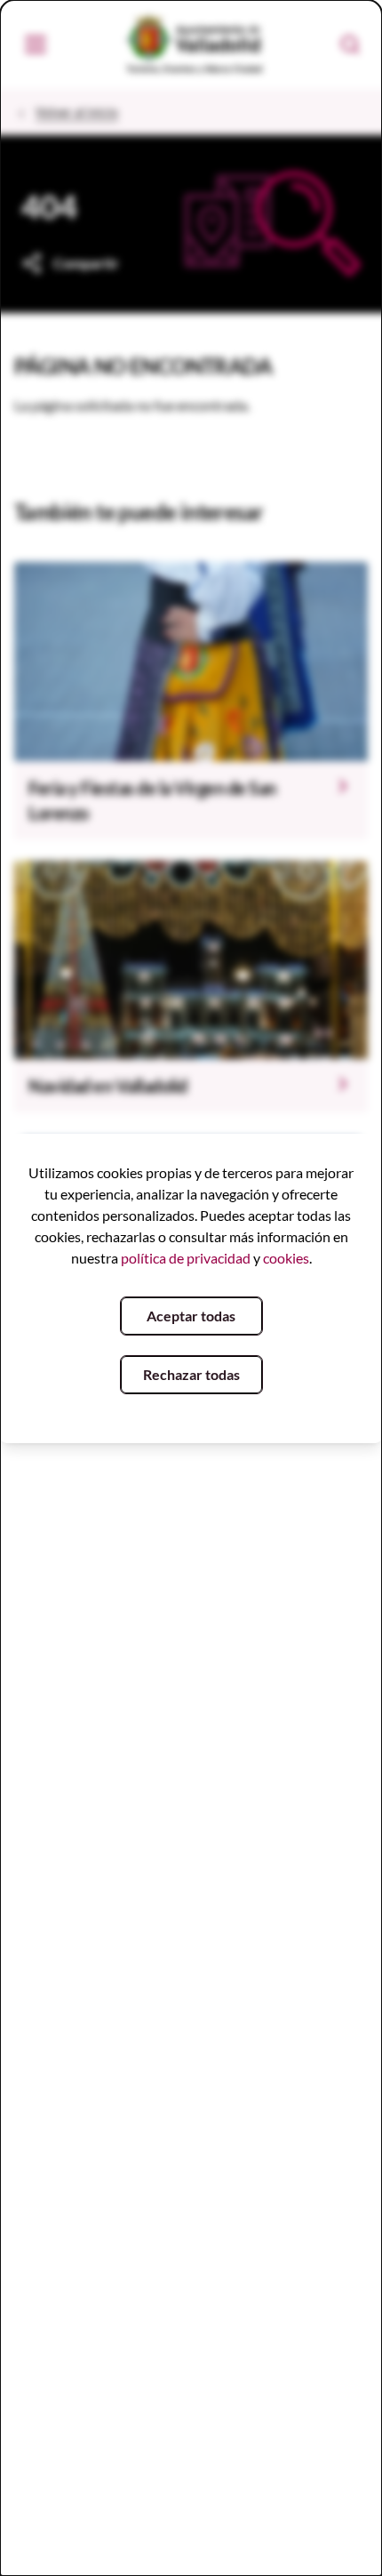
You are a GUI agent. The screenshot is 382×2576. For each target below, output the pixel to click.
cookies (286, 1258)
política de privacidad (186, 1258)
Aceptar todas (191, 1316)
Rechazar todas (191, 1374)
